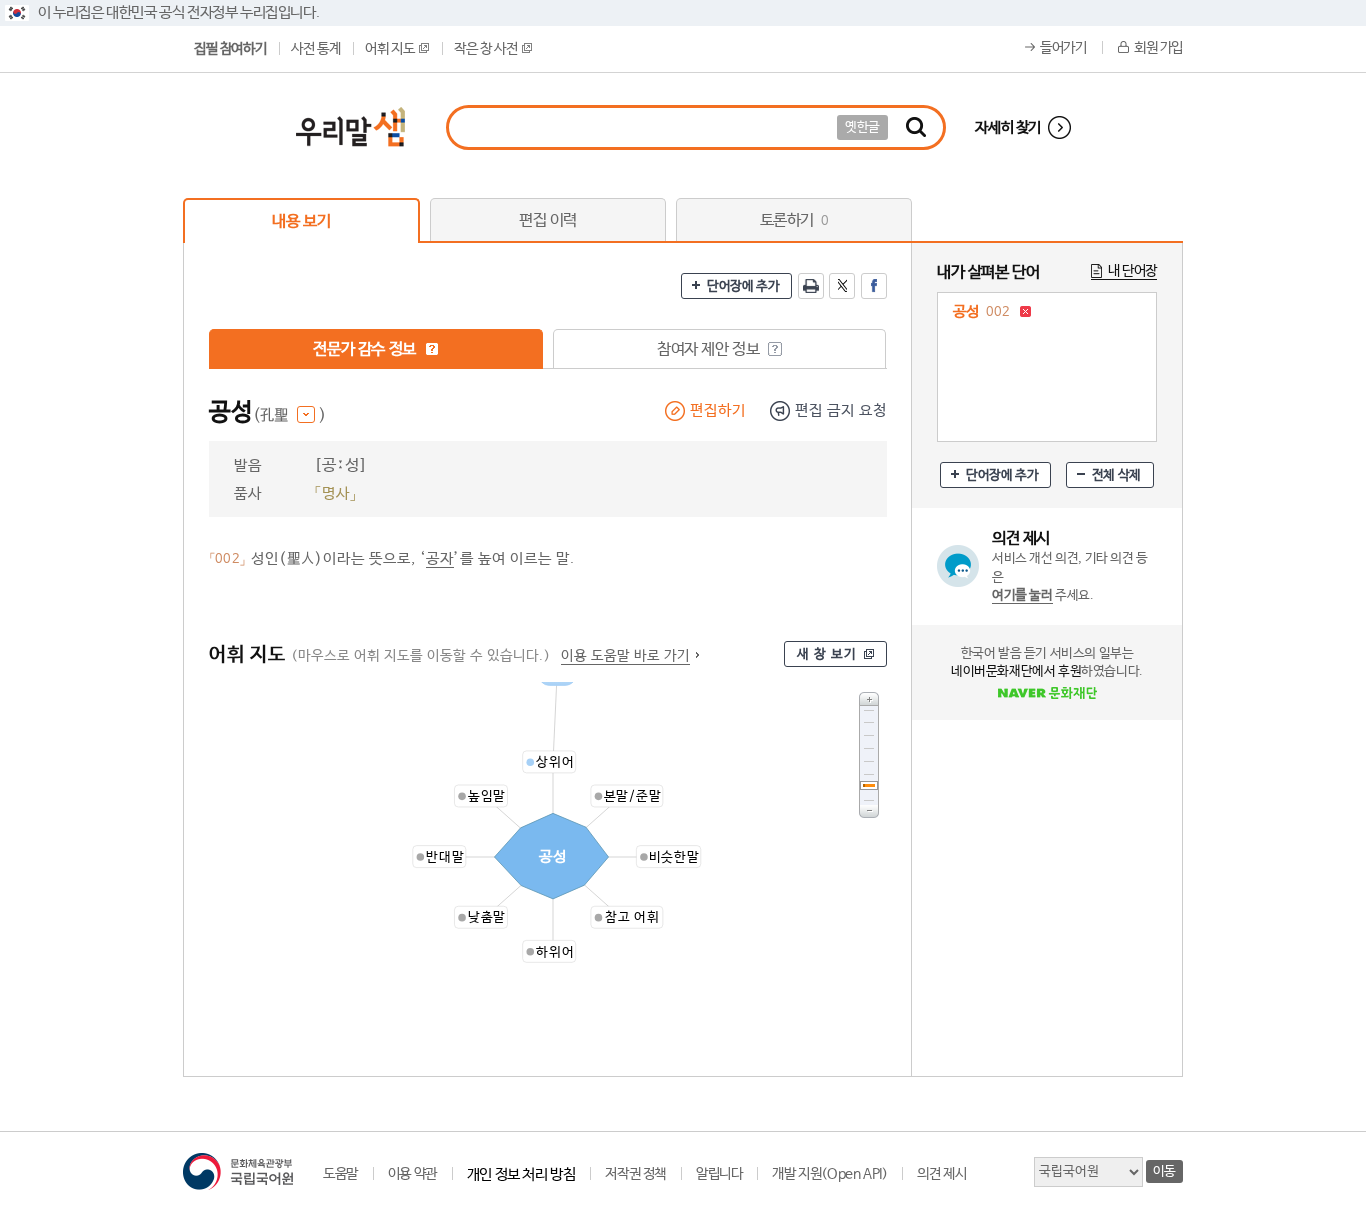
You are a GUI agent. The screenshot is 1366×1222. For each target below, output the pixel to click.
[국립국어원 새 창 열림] (238, 1171)
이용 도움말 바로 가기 (625, 656)
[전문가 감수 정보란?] (432, 349)
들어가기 (1063, 48)
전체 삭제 (1116, 475)
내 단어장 (1132, 271)
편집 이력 (548, 220)
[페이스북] (874, 286)
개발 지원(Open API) (829, 1174)
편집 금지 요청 (841, 410)
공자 (440, 558)
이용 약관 (412, 1174)
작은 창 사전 (485, 49)
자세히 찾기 (1008, 127)
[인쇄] (811, 286)
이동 (1164, 1171)
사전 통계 (315, 49)
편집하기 (718, 410)
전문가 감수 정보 (366, 349)
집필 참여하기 (230, 49)
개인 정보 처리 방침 (521, 1174)
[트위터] (842, 286)
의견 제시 (941, 1174)
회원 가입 (1158, 48)
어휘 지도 (389, 49)
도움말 (340, 1174)
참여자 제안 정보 (710, 349)
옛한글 (862, 127)
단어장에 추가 (743, 286)
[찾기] (916, 127)
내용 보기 (301, 221)
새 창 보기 (827, 654)
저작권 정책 (635, 1174)
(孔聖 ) (289, 415)
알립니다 (719, 1174)
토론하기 (794, 220)
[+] (869, 698)
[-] (869, 811)
